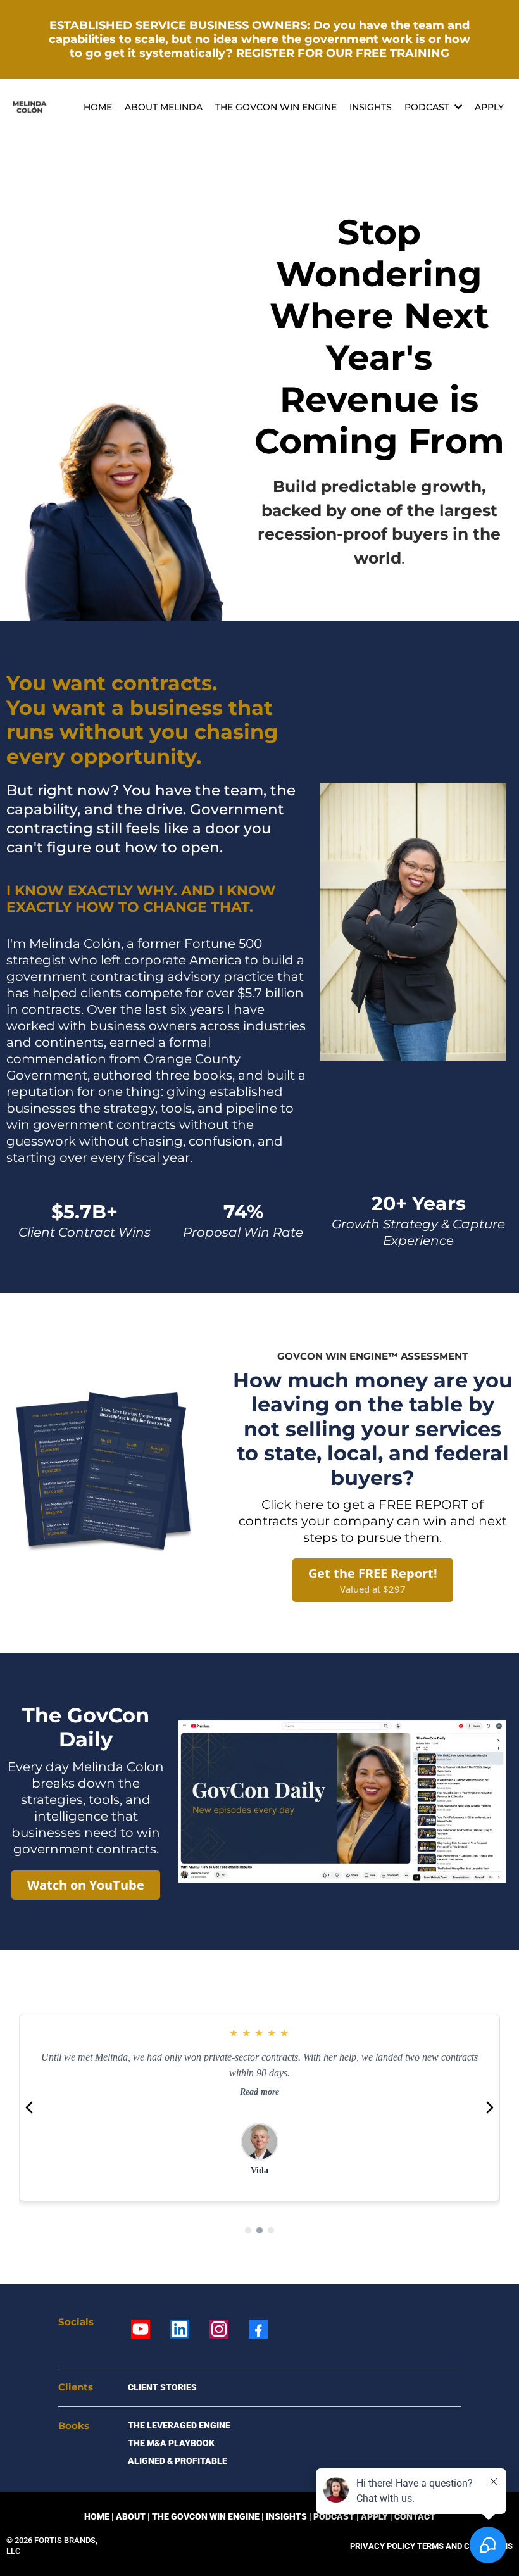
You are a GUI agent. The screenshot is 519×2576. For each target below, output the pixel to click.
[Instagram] (219, 2329)
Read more (259, 2092)
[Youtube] (141, 2329)
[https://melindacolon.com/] (30, 107)
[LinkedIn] (180, 2329)
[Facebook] (258, 2329)
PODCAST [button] (428, 107)
